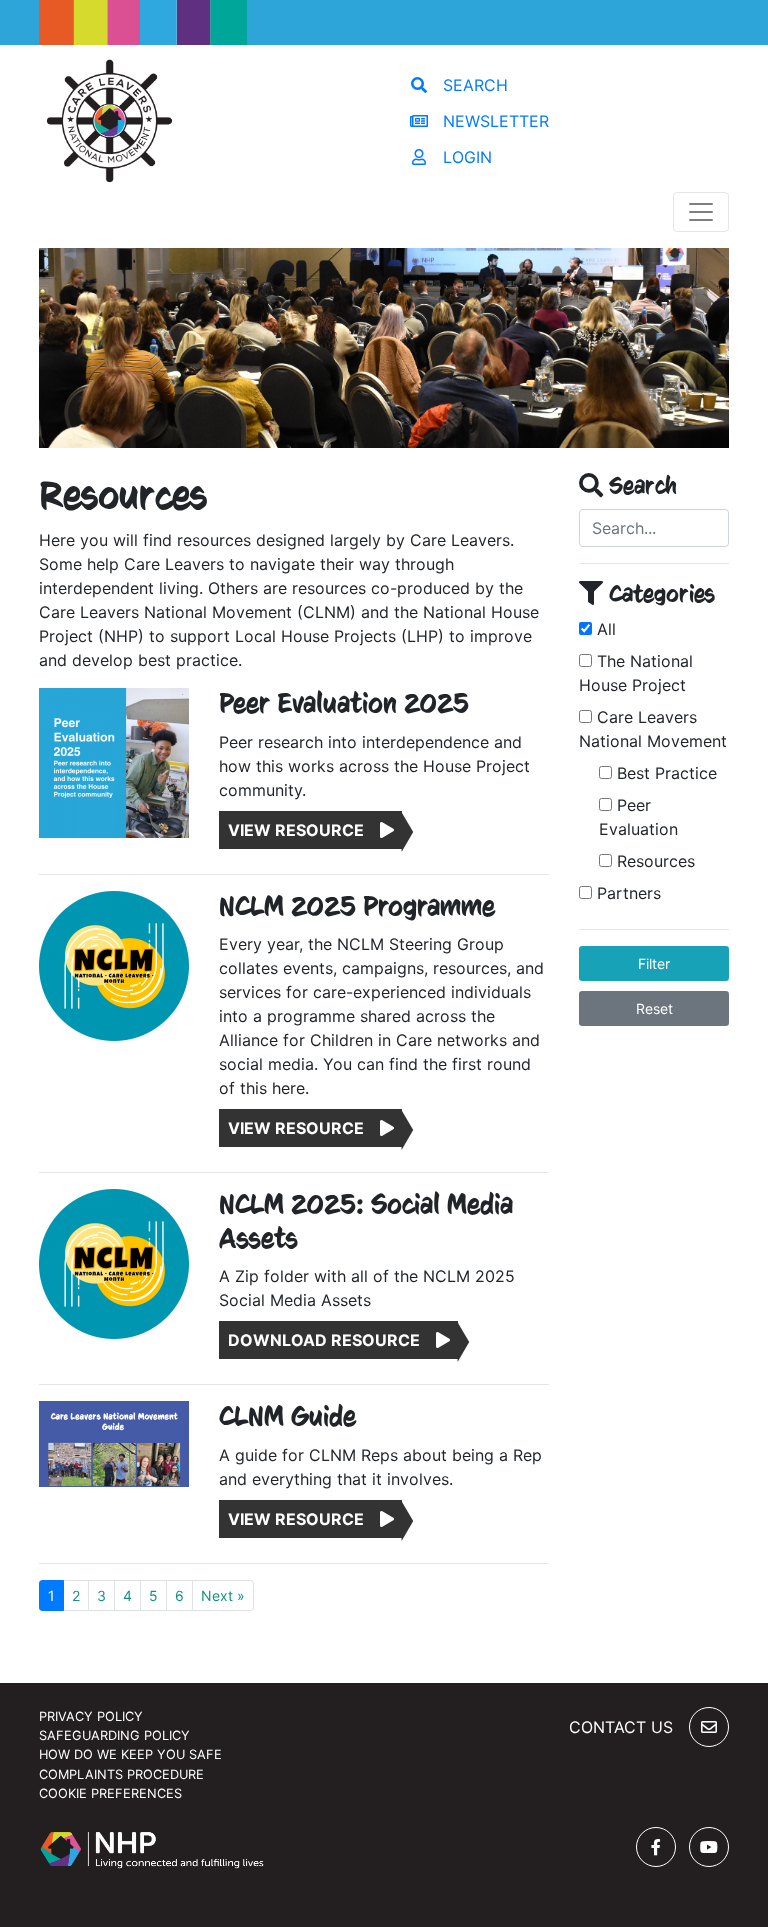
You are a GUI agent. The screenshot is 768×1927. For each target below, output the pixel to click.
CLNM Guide (287, 1417)
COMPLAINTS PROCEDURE (121, 1774)
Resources (653, 861)
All (604, 629)
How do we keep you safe (130, 1754)
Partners (626, 893)
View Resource (304, 830)
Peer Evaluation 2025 (344, 704)
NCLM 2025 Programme (357, 907)
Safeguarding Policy (114, 1735)
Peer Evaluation (638, 817)
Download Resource (332, 1340)
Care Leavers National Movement (653, 729)
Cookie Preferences (110, 1793)
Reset (654, 1008)
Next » (223, 1595)
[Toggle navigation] (701, 212)
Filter (654, 963)
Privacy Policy (91, 1716)
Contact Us (621, 1727)
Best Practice (664, 773)
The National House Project (636, 673)
